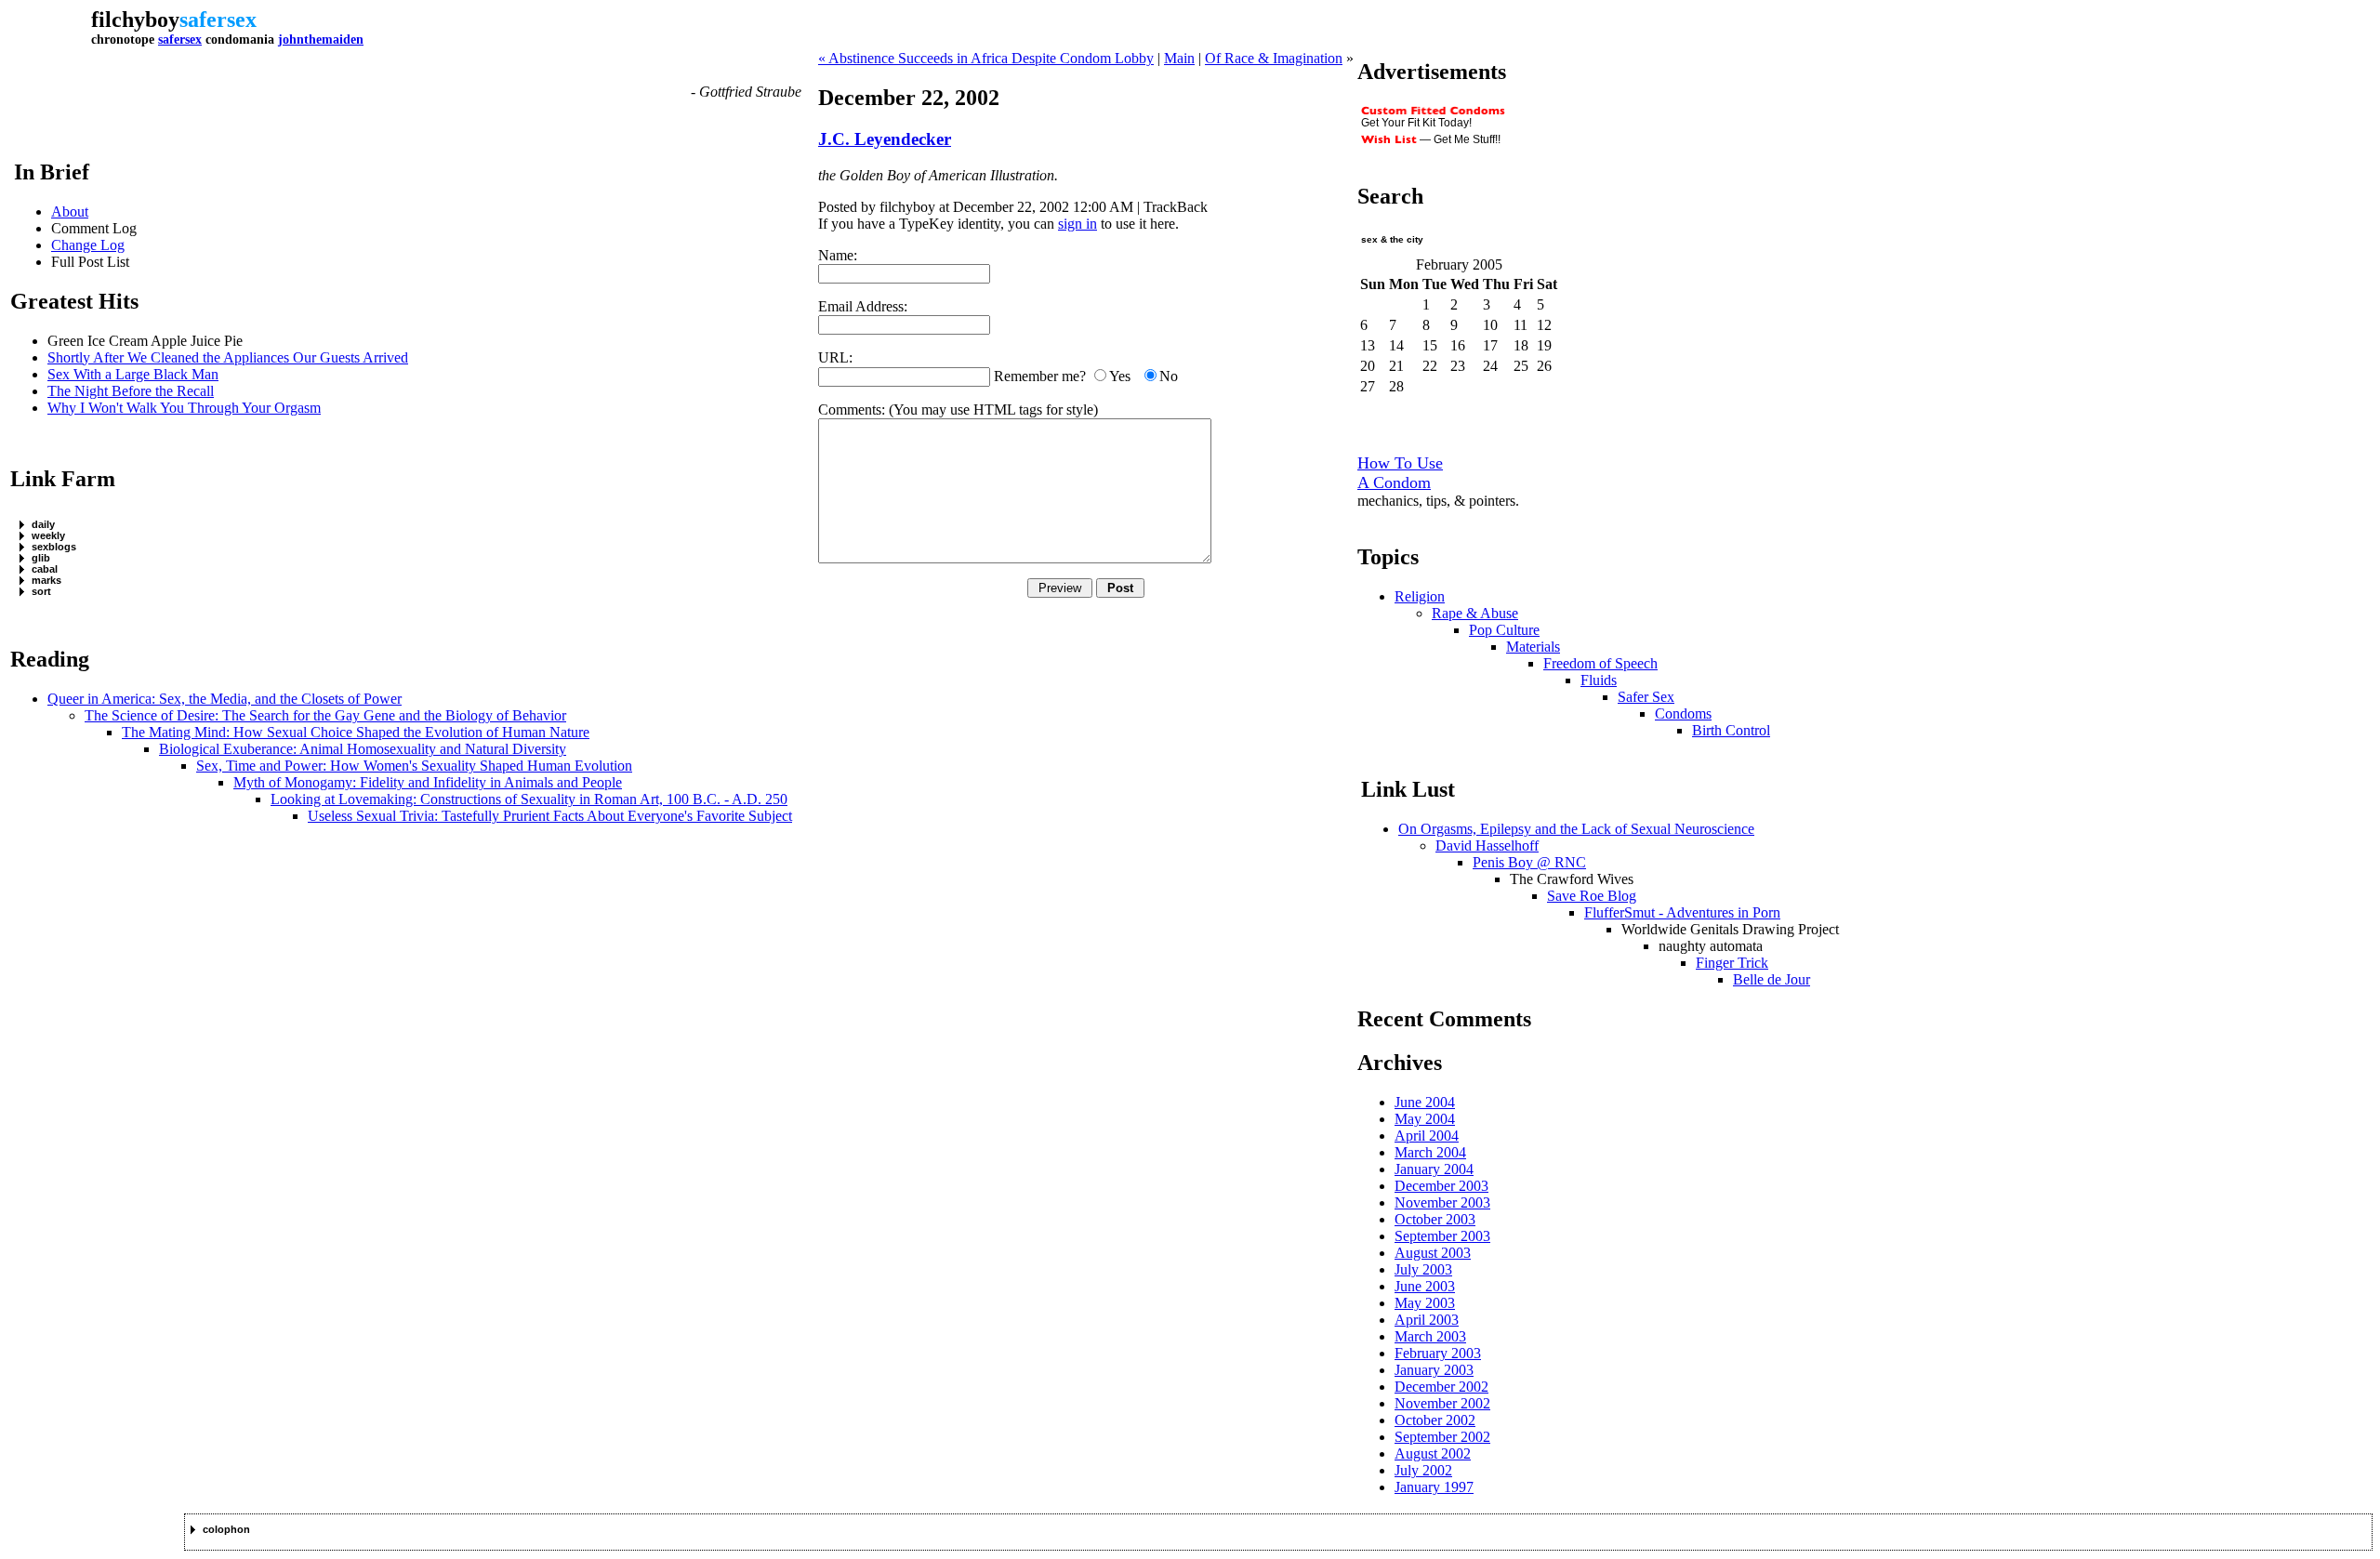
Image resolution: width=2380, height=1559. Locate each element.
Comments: (852, 410)
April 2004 (1427, 1136)
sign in (1078, 224)
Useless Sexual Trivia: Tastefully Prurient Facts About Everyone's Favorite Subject (550, 816)
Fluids (1599, 680)
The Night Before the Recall (131, 391)
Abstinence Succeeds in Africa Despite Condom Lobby (991, 58)
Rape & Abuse (1475, 613)
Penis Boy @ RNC (1529, 862)
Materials (1533, 647)
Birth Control (1731, 730)
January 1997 (1434, 1487)
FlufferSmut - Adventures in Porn (1682, 912)
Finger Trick (1732, 963)
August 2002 (1433, 1453)
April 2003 (1427, 1320)
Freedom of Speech (1600, 663)
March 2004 (1430, 1152)
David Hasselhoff (1487, 846)
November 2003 (1442, 1202)
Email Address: (863, 306)
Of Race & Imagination (1274, 58)
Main (1179, 58)
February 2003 (1438, 1353)
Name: (838, 255)
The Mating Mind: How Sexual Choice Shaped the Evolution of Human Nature (356, 732)
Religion (1420, 596)
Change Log (88, 245)
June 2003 (1425, 1286)
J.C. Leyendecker (885, 139)
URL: (835, 357)
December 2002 (1441, 1387)
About (70, 211)
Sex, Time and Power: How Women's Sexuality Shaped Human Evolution (414, 766)
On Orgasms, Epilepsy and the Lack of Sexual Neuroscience (1576, 829)
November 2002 (1442, 1403)
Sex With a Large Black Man (133, 374)
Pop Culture (1504, 630)
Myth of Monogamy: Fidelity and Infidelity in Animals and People (428, 782)
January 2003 (1434, 1370)
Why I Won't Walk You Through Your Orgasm (184, 408)
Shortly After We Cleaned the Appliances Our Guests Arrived (228, 357)
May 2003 (1425, 1303)
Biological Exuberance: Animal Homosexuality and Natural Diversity (363, 749)
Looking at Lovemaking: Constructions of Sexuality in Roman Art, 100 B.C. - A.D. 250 (529, 799)
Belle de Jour (1772, 979)
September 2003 (1442, 1236)
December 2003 (1441, 1186)
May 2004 (1425, 1119)
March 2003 (1430, 1336)
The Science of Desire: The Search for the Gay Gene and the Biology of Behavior (325, 715)
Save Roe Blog (1592, 896)
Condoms (1683, 713)
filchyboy (135, 20)
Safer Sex (1646, 697)
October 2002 (1435, 1420)
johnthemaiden (321, 40)
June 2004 (1425, 1102)
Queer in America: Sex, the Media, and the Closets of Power (225, 699)
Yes (1120, 376)
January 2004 (1434, 1169)
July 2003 (1423, 1269)
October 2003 (1435, 1219)
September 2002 (1442, 1437)
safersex (180, 40)
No (1169, 376)
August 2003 (1433, 1253)
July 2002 (1423, 1470)
